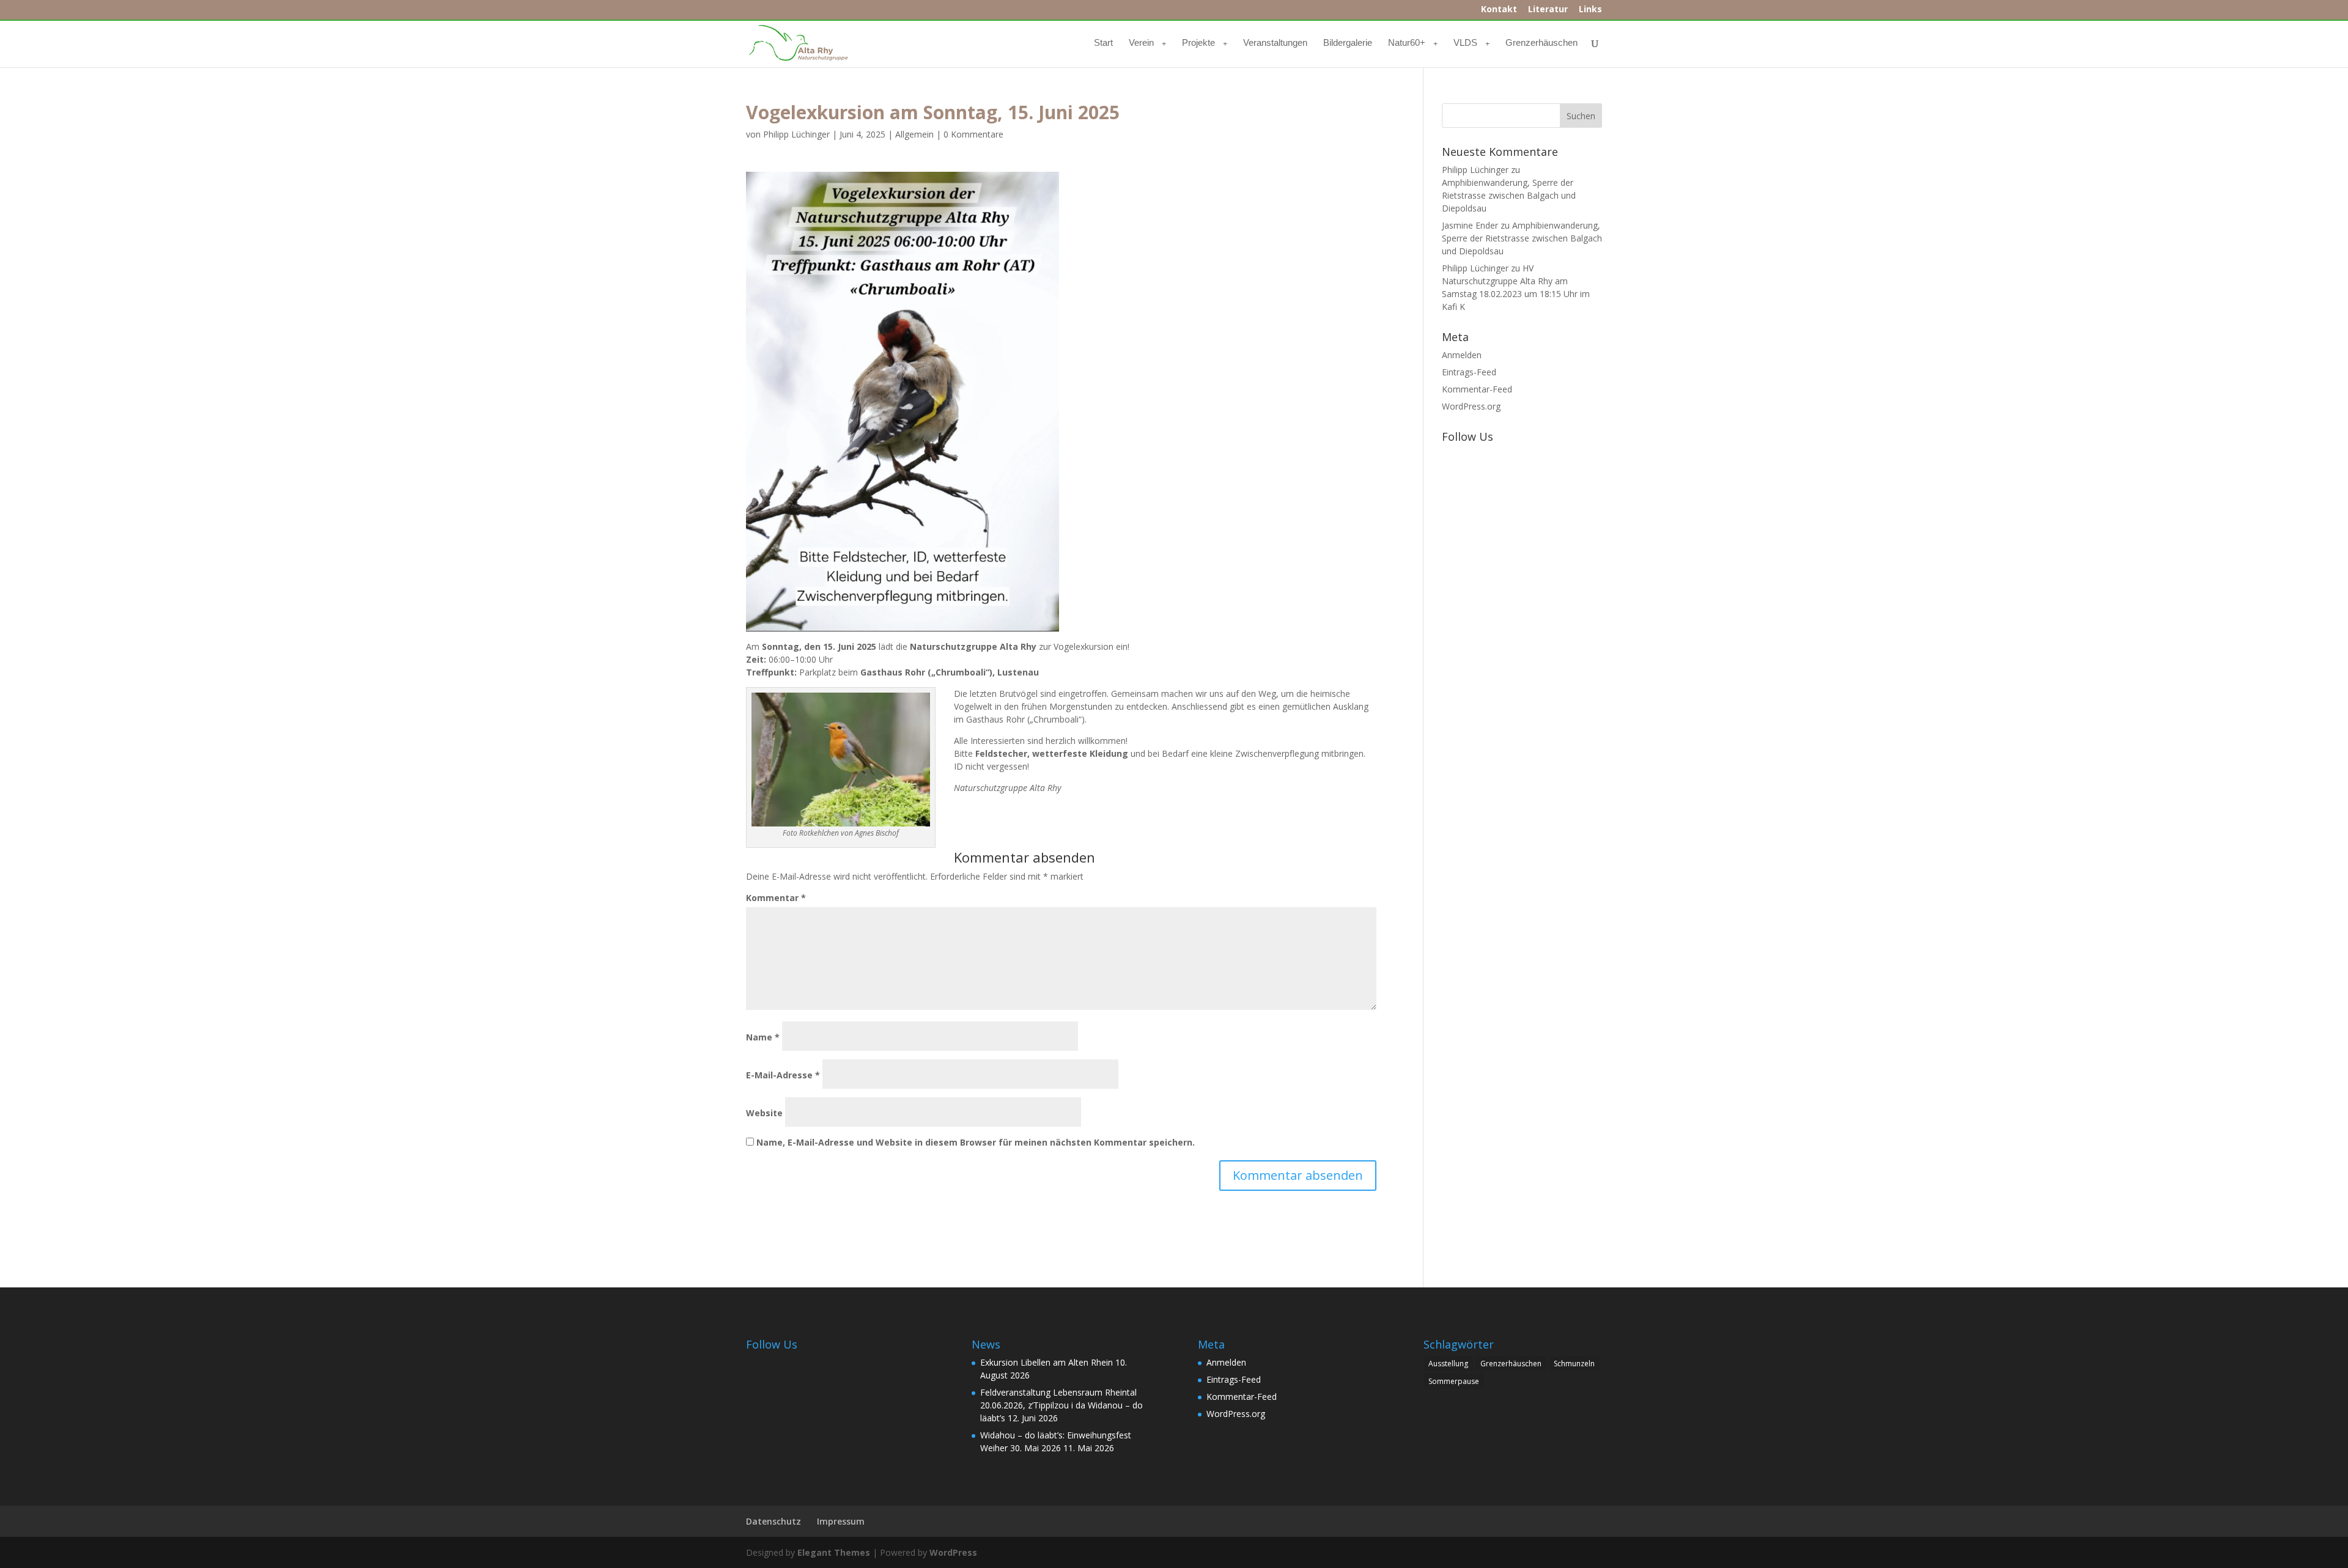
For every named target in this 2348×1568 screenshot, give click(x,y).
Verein (1141, 43)
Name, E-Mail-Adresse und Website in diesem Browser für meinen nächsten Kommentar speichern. (976, 1142)
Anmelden (1462, 355)
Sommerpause (1454, 1381)
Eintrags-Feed (1469, 372)
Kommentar (776, 898)
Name (763, 1037)
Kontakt (1499, 10)
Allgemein (914, 134)
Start (1103, 43)
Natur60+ (1407, 43)
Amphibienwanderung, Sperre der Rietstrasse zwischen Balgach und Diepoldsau (1509, 195)
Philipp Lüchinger (796, 134)
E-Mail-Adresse (783, 1075)
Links (1590, 10)
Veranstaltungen (1275, 43)
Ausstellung (1448, 1364)
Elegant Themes (834, 1552)
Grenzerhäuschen (1541, 43)
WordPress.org (1471, 406)
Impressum (841, 1521)
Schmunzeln (1574, 1364)
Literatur (1548, 10)
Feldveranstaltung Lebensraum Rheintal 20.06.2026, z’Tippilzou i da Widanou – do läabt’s (1061, 1405)
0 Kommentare (973, 134)
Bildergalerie (1348, 43)
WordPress (953, 1552)
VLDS (1465, 43)
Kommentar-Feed (1477, 389)
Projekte (1198, 43)
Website (764, 1113)
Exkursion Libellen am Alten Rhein (1047, 1362)
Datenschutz (773, 1521)
